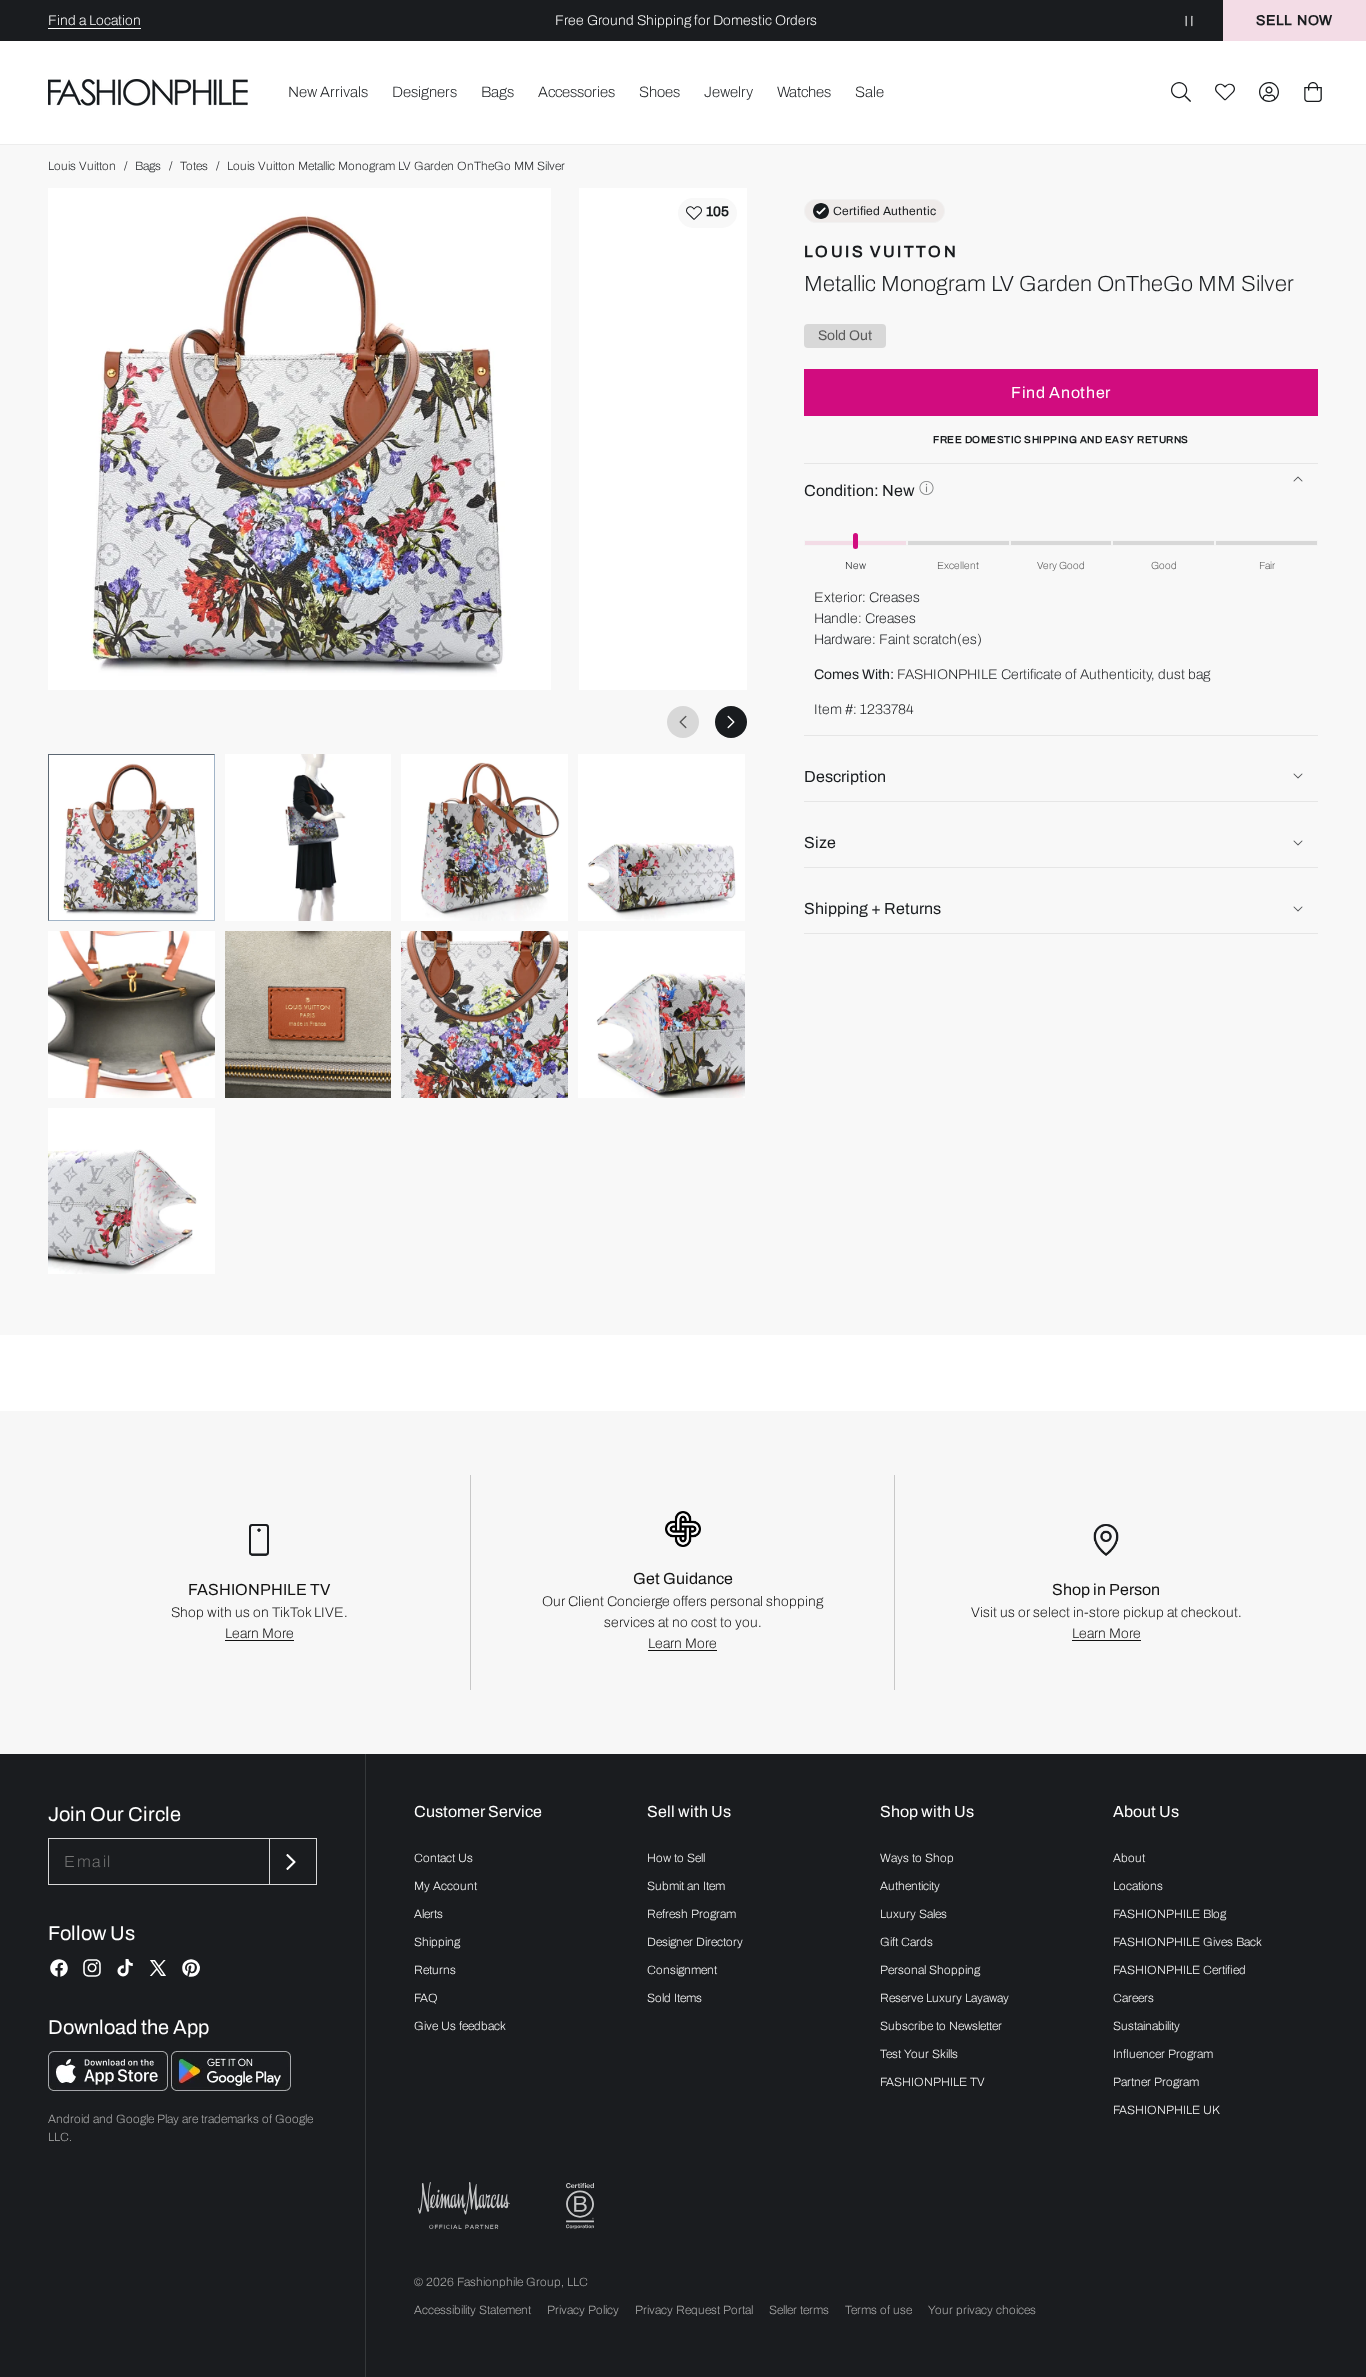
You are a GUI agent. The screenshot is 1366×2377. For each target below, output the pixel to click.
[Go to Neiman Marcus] (464, 2205)
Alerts (428, 1914)
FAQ (426, 1998)
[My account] (1269, 92)
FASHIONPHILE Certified (1179, 1970)
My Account (445, 1886)
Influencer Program (1163, 2054)
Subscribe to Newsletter (941, 2026)
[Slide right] (731, 722)
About (1129, 1858)
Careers (1133, 1998)
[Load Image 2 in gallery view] (308, 837)
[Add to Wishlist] (707, 213)
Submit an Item (686, 1886)
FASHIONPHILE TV (932, 2082)
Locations (1138, 1886)
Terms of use (878, 2310)
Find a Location (94, 20)
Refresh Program (691, 1914)
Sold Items (674, 1998)
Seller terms (799, 2310)
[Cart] (1313, 92)
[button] (1181, 92)
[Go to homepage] (148, 92)
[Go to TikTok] (125, 1968)
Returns (435, 1970)
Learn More (259, 1633)
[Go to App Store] (109, 2085)
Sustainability (1146, 2026)
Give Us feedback (460, 2026)
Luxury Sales (913, 1914)
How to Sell (676, 1858)
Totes (194, 166)
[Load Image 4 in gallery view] (661, 837)
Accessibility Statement (472, 2310)
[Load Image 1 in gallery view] (131, 837)
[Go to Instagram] (92, 1968)
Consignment (682, 1970)
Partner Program (1156, 2082)
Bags (148, 166)
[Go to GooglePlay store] (231, 2085)
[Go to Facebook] (59, 1968)
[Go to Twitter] (158, 1968)
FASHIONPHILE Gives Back (1187, 1942)
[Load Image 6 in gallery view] (308, 1014)
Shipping (437, 1942)
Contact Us (443, 1858)
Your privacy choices (982, 2310)
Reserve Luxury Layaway (944, 1998)
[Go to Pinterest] (191, 1968)
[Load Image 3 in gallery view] (484, 837)
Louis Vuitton (82, 166)
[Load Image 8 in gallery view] (661, 1014)
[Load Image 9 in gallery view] (131, 1191)
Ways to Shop (917, 1858)
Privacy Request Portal (694, 2310)
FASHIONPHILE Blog (1169, 1914)
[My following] (1225, 92)
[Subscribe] (291, 1861)
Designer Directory (695, 1942)
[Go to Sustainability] (580, 2206)
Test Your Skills (919, 2054)
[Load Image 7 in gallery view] (484, 1014)
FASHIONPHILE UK (1166, 2110)
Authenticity (910, 1886)
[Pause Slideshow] (1189, 20)
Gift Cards (906, 1942)
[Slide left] (683, 722)
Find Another (1061, 391)
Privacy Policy (583, 2310)
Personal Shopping (930, 1970)
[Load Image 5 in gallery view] (131, 1014)
